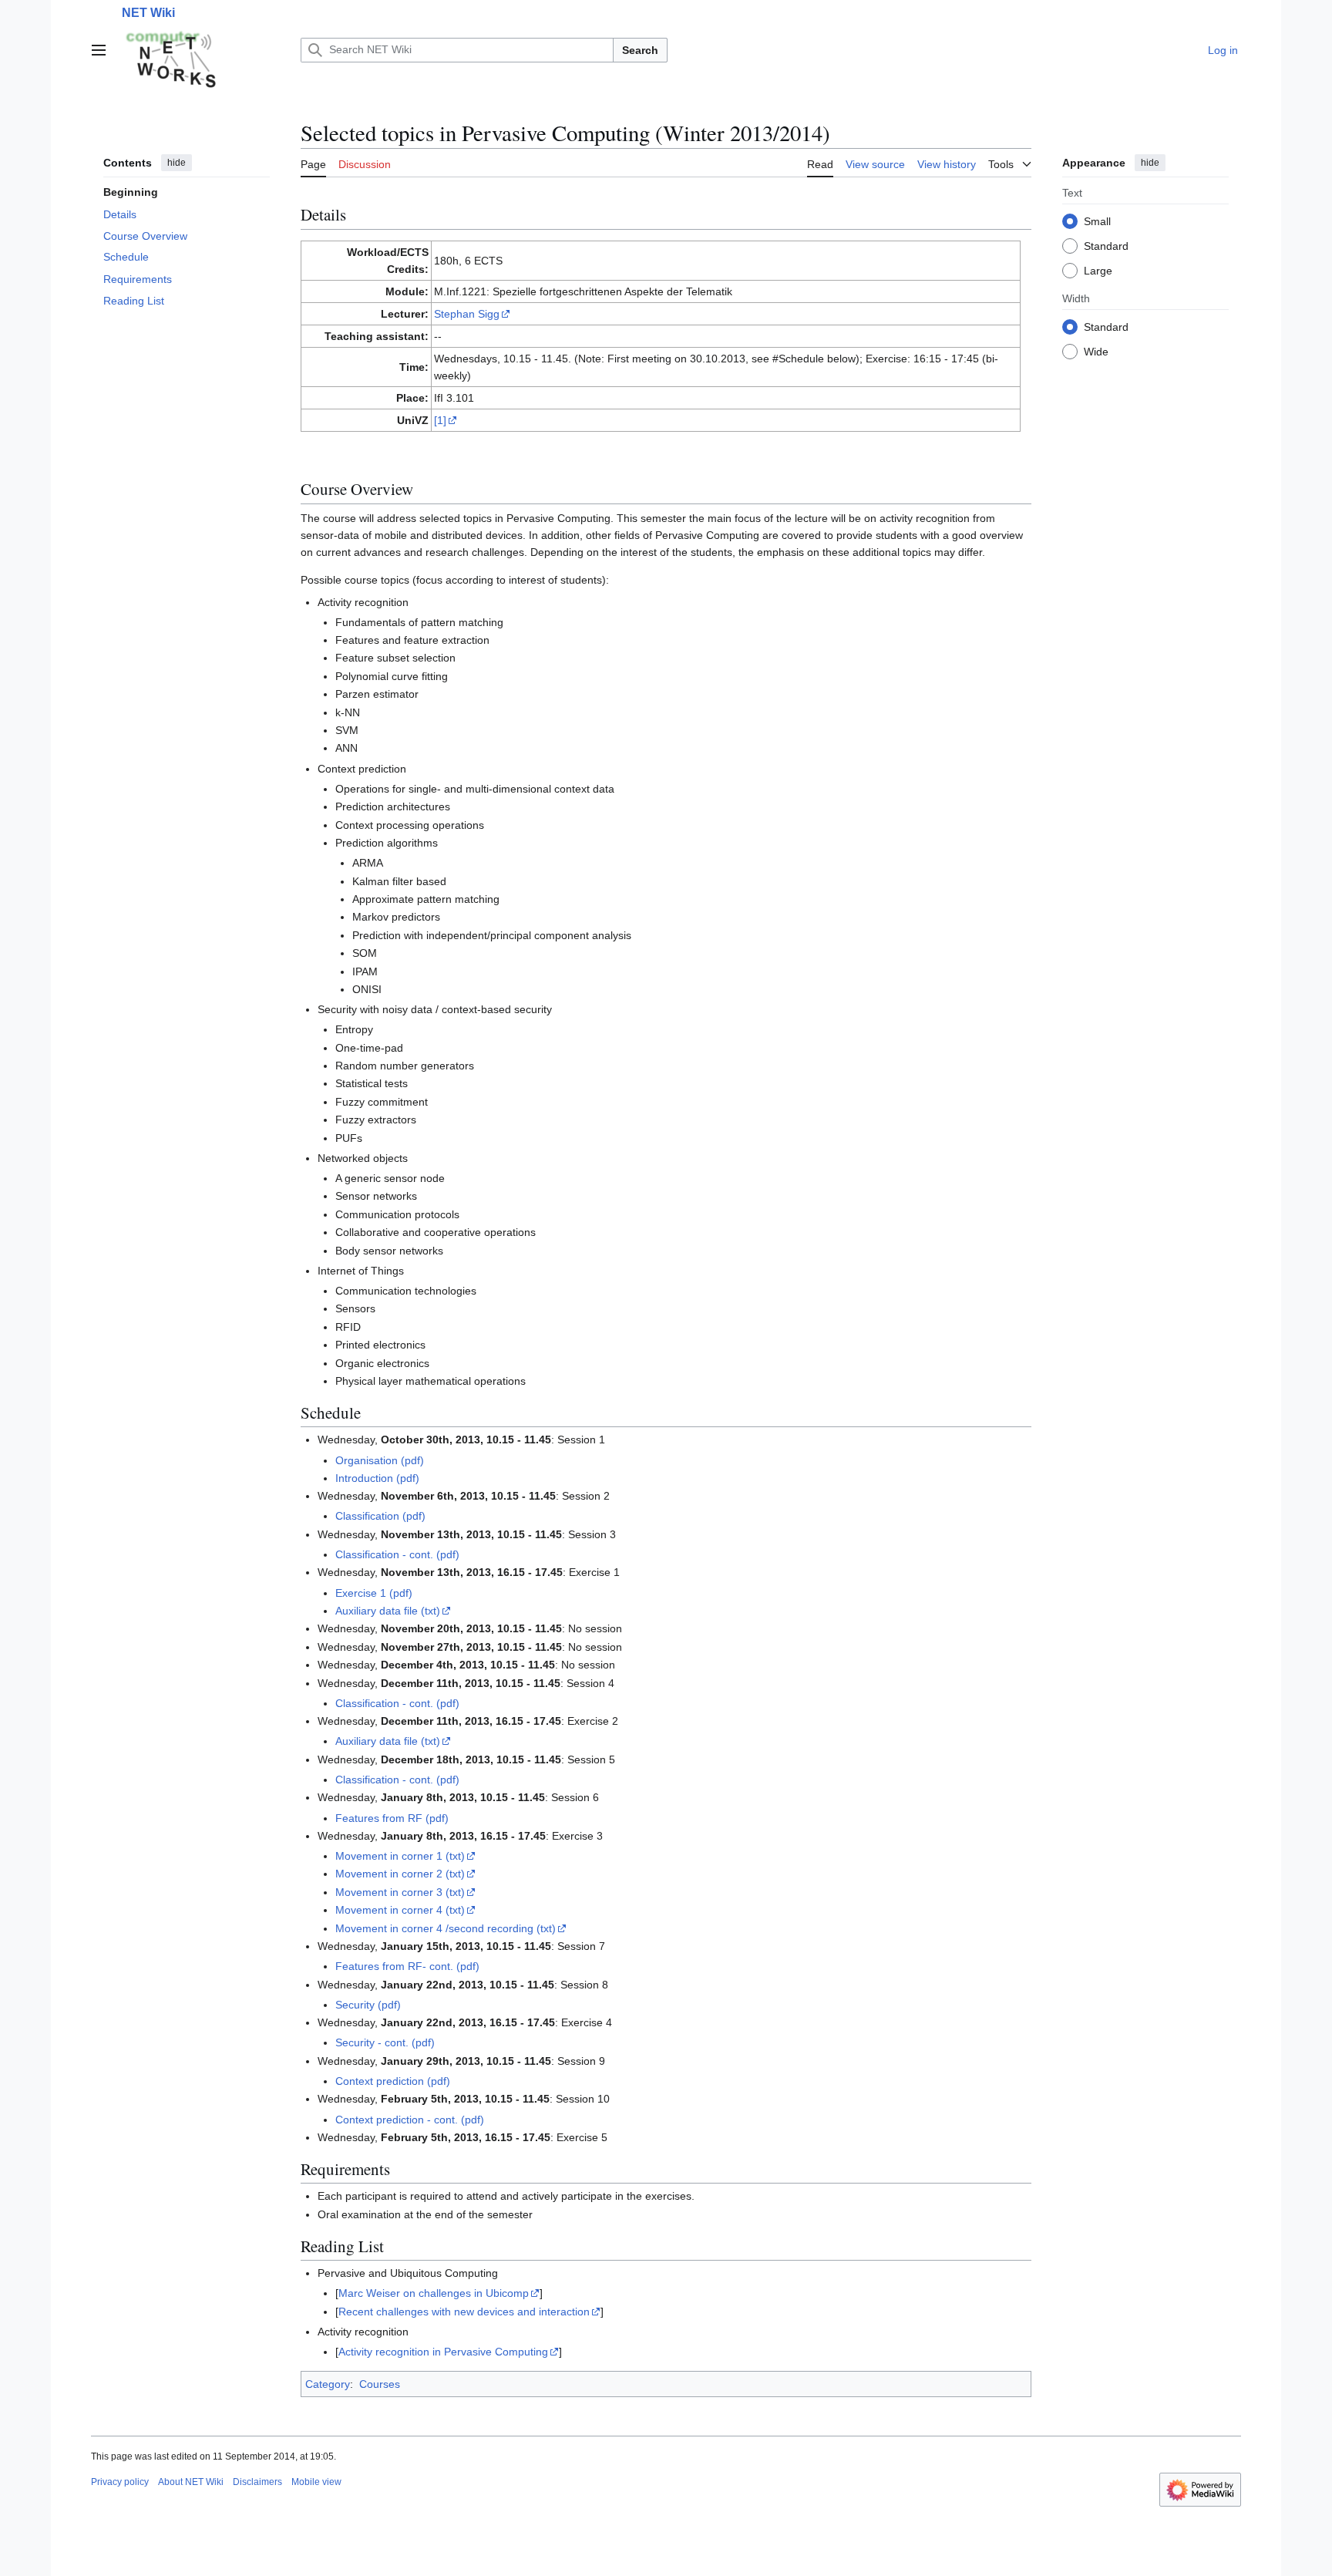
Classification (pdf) (380, 1516)
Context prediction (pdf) (393, 2081)
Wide (1096, 351)
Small (1097, 221)
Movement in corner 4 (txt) (400, 1910)
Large (1098, 270)
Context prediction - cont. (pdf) (410, 2120)
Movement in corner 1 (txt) (400, 1856)
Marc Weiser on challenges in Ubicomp (434, 2293)
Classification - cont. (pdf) (397, 1554)
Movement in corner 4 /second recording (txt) (446, 1928)
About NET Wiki (191, 2482)
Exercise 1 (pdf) (374, 1593)
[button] (99, 50)
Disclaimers (257, 2482)
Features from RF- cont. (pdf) (407, 1966)
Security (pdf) (368, 2005)
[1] (440, 420)
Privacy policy (120, 2482)
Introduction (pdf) (377, 1478)
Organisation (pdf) (380, 1460)
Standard (1106, 245)
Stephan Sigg (467, 314)
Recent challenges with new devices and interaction (464, 2312)
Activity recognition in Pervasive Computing (443, 2352)
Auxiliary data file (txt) (388, 1611)
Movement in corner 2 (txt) (400, 1874)
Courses (380, 2384)
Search (640, 50)
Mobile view (316, 2482)
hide (177, 163)
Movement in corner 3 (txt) (400, 1892)
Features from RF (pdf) (392, 1818)
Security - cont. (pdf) (385, 2042)
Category (328, 2384)
